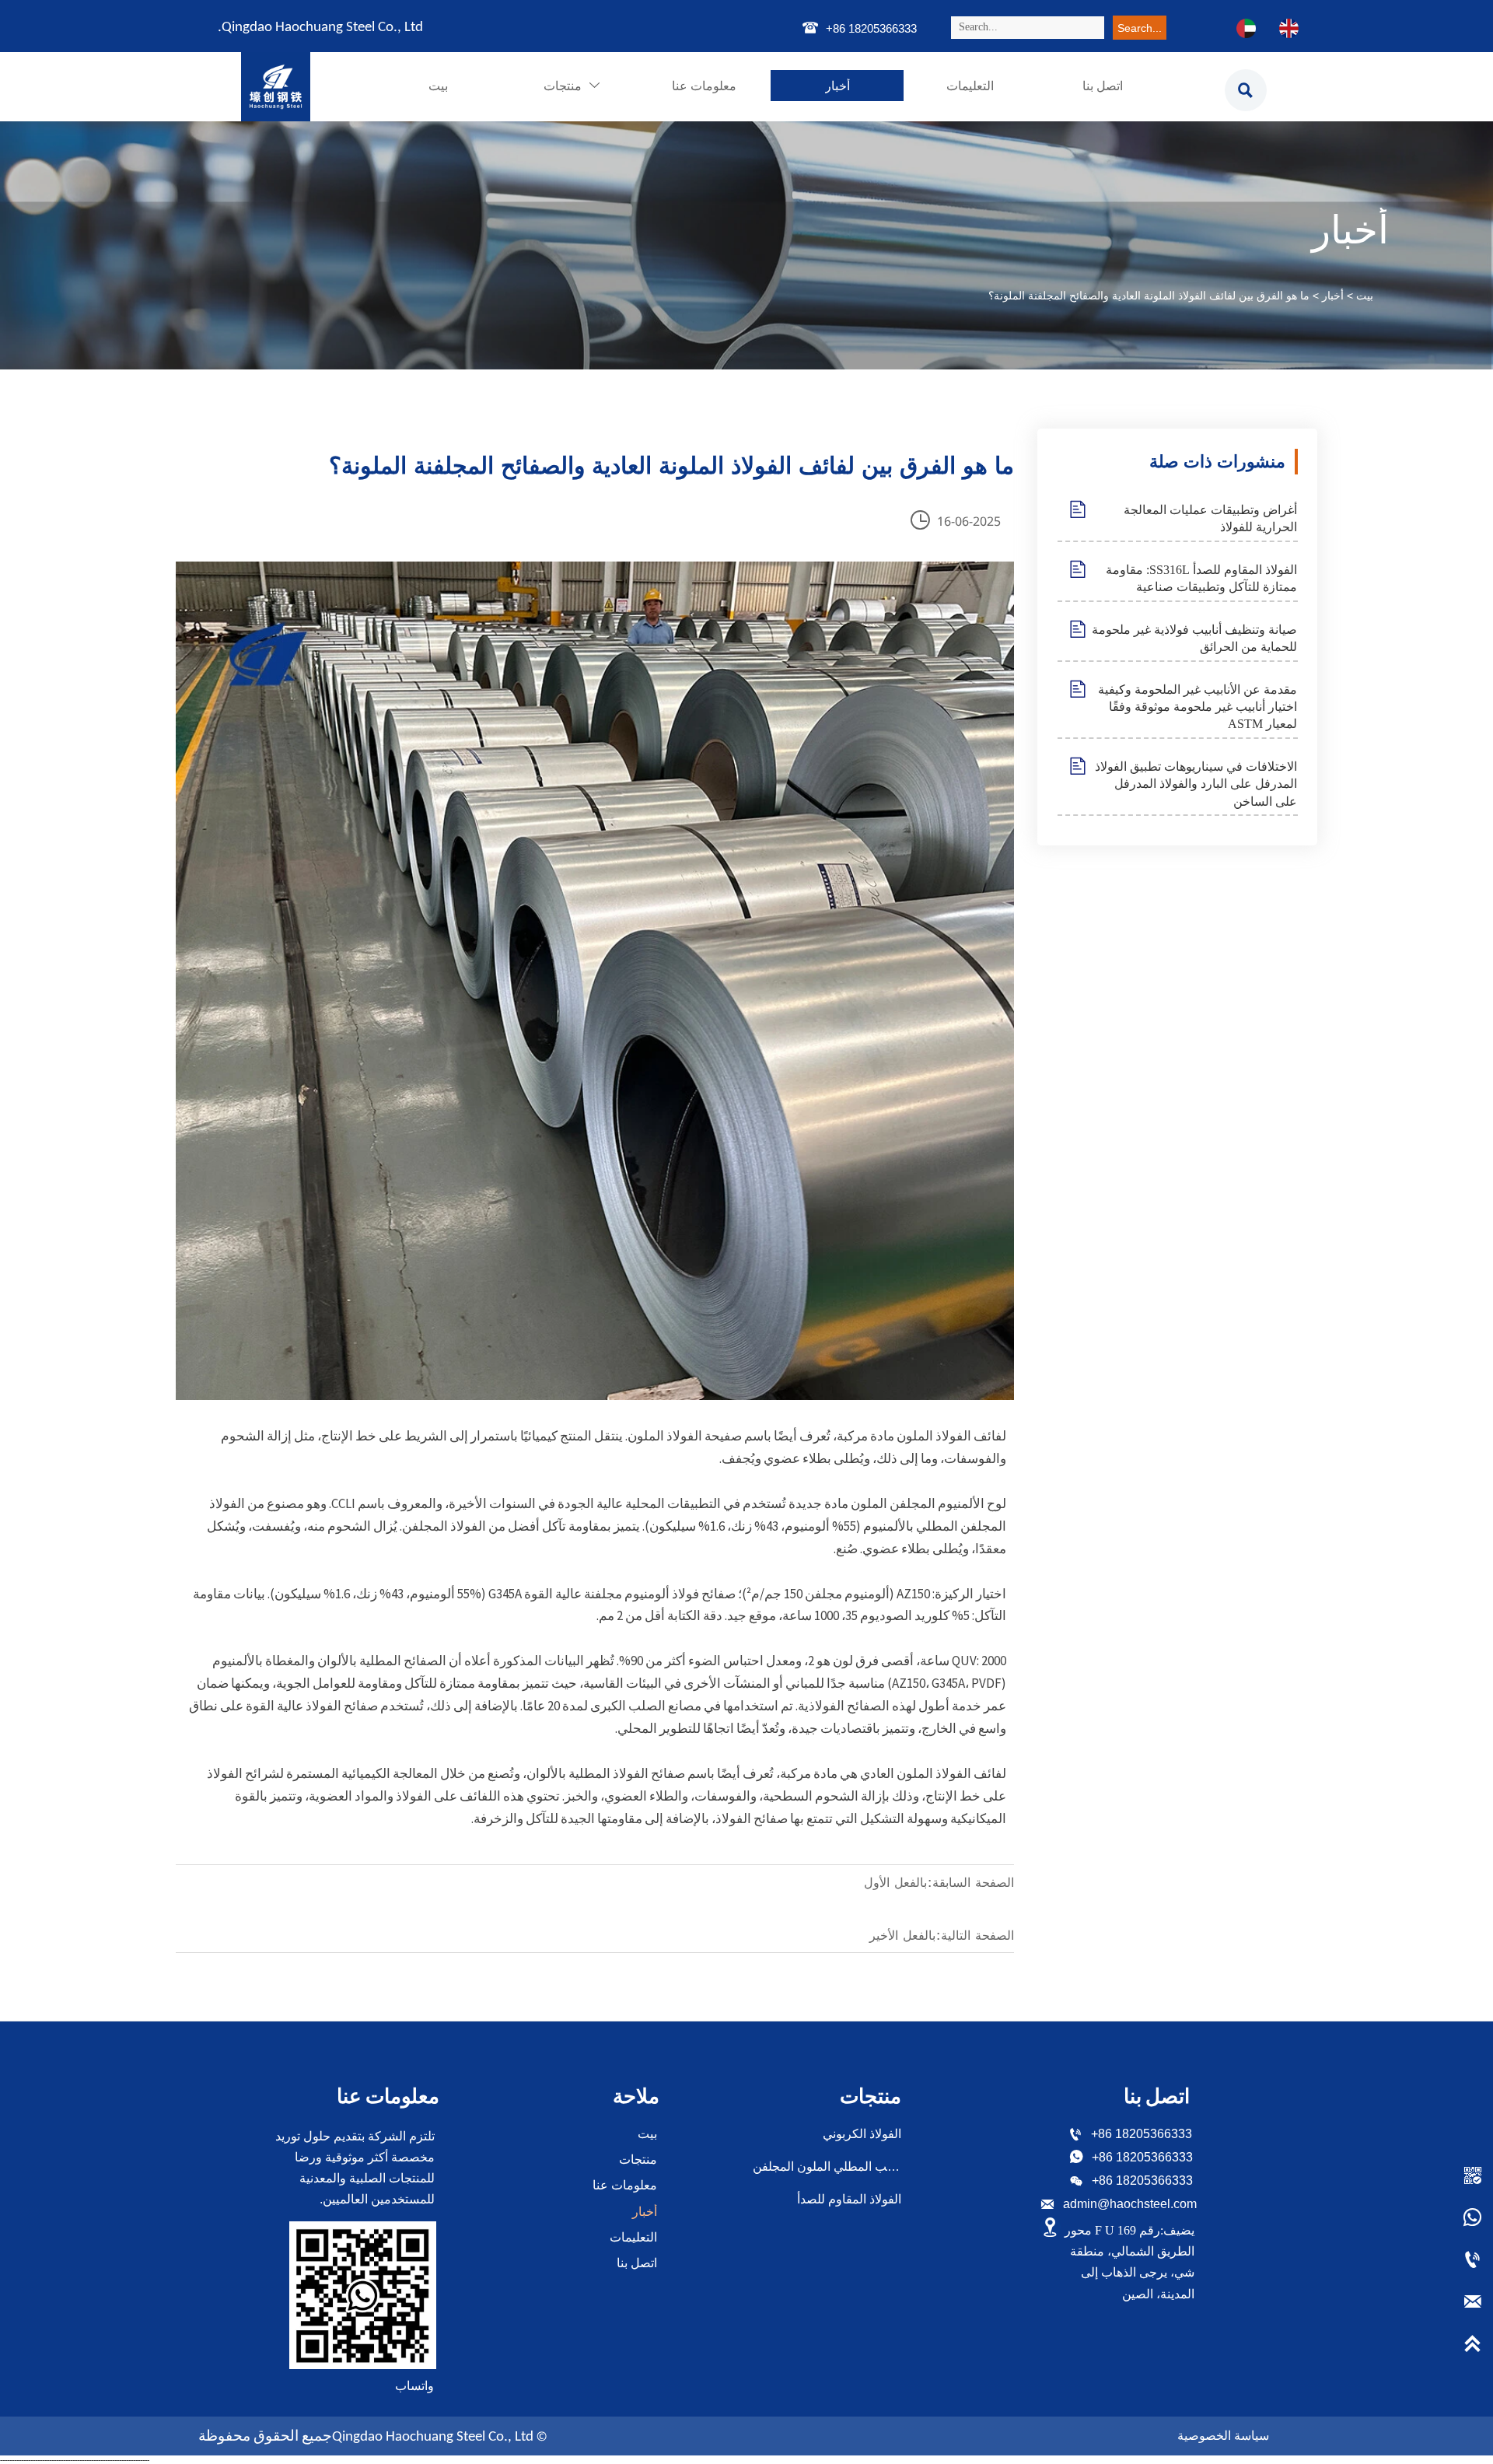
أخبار (1333, 296)
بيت (1365, 296)
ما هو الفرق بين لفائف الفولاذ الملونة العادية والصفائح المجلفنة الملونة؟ (1149, 296)
